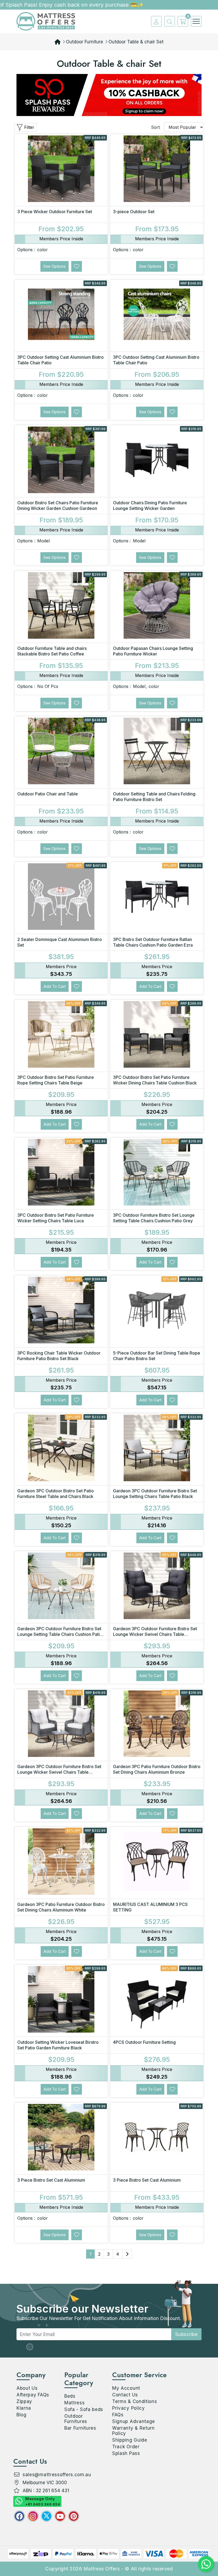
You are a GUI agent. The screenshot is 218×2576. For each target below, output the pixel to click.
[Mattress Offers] (46, 21)
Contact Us (125, 2395)
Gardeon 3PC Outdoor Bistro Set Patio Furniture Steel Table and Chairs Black (56, 1494)
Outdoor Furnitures (76, 2419)
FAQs (118, 2415)
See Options (54, 266)
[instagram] (33, 2516)
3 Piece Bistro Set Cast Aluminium (51, 2180)
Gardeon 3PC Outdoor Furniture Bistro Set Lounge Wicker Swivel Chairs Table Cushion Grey (59, 1772)
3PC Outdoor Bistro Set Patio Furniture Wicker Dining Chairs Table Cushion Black (155, 1080)
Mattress (75, 2403)
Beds (70, 2396)
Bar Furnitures (80, 2428)
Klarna (24, 2408)
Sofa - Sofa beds (84, 2409)
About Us (27, 2388)
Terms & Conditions (135, 2401)
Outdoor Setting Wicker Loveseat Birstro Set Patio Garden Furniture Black (58, 2045)
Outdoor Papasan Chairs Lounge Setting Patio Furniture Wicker (153, 651)
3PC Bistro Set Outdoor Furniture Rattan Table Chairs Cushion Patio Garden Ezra (153, 942)
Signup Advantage (134, 2421)
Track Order (126, 2447)
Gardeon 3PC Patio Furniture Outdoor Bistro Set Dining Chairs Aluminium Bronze (157, 1769)
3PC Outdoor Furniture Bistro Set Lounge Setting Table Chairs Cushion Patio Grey (154, 1218)
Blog (22, 2415)
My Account (126, 2388)
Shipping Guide (130, 2440)
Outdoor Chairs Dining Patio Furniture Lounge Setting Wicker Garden (150, 505)
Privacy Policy (129, 2408)
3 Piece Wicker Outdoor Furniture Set (55, 212)
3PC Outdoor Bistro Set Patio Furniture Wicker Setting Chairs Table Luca (56, 1218)
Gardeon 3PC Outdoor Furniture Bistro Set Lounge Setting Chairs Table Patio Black (155, 1494)
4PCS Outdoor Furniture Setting (144, 2042)
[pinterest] (74, 2516)
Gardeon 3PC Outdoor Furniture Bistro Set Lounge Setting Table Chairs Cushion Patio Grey (60, 1634)
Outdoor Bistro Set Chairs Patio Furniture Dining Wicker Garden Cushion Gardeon (58, 505)
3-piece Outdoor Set (134, 212)
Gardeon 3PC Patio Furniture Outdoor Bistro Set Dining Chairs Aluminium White (61, 1907)
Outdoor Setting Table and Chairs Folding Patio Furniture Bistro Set (154, 797)
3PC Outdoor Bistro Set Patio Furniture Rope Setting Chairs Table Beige (56, 1080)
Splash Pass (126, 2453)
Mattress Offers (102, 2569)
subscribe (186, 2334)
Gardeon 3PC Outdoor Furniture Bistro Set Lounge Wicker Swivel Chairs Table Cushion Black (155, 1634)
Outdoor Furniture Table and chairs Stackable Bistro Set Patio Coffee (52, 651)
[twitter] (47, 2516)
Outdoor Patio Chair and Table (48, 794)
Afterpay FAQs (33, 2395)
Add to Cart (55, 986)
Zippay (24, 2401)
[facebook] (19, 2516)
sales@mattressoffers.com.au (57, 2475)
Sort (155, 127)
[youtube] (60, 2516)
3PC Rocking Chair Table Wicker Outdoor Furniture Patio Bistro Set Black (59, 1356)
